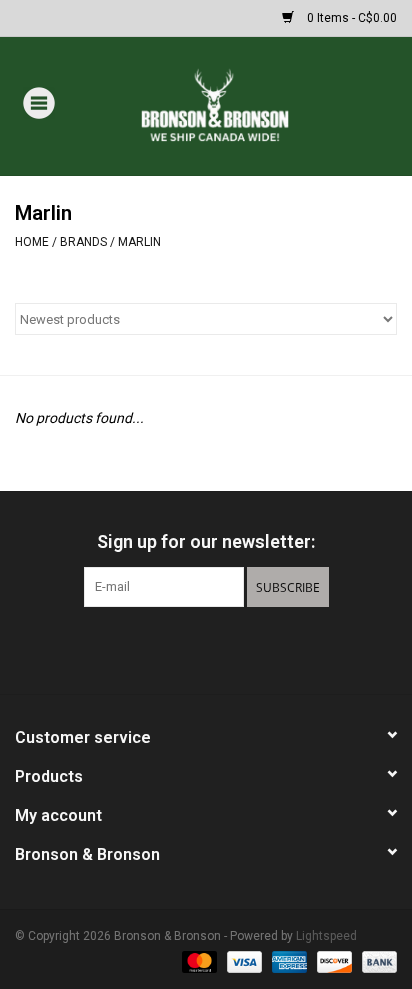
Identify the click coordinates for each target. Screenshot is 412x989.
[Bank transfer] (376, 961)
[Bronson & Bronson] (244, 105)
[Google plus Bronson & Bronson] (206, 648)
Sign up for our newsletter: (206, 541)
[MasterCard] (197, 961)
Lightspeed (326, 936)
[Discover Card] (332, 961)
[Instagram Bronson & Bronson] (241, 648)
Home (32, 242)
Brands (83, 242)
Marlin (139, 242)
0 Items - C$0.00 (350, 18)
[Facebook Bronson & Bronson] (171, 648)
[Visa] (242, 961)
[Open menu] (39, 102)
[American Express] (287, 961)
